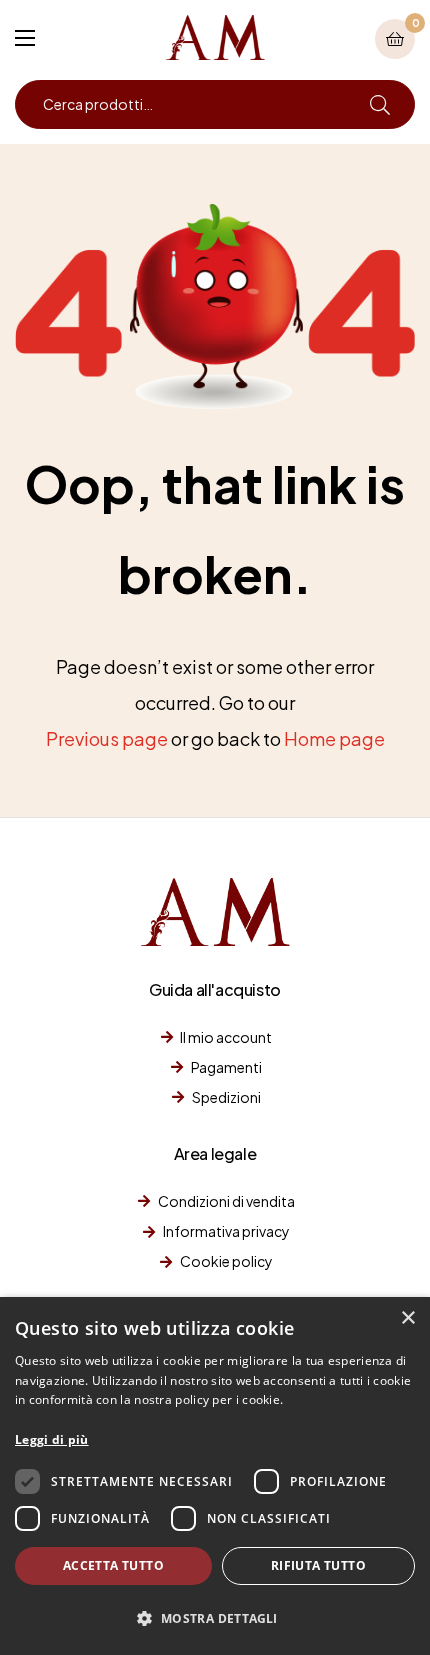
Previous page (107, 738)
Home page (334, 738)
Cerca (380, 104)
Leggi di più (52, 1439)
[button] (215, 1619)
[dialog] (215, 1476)
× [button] (407, 1318)
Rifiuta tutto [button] (318, 1565)
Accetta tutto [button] (113, 1565)
